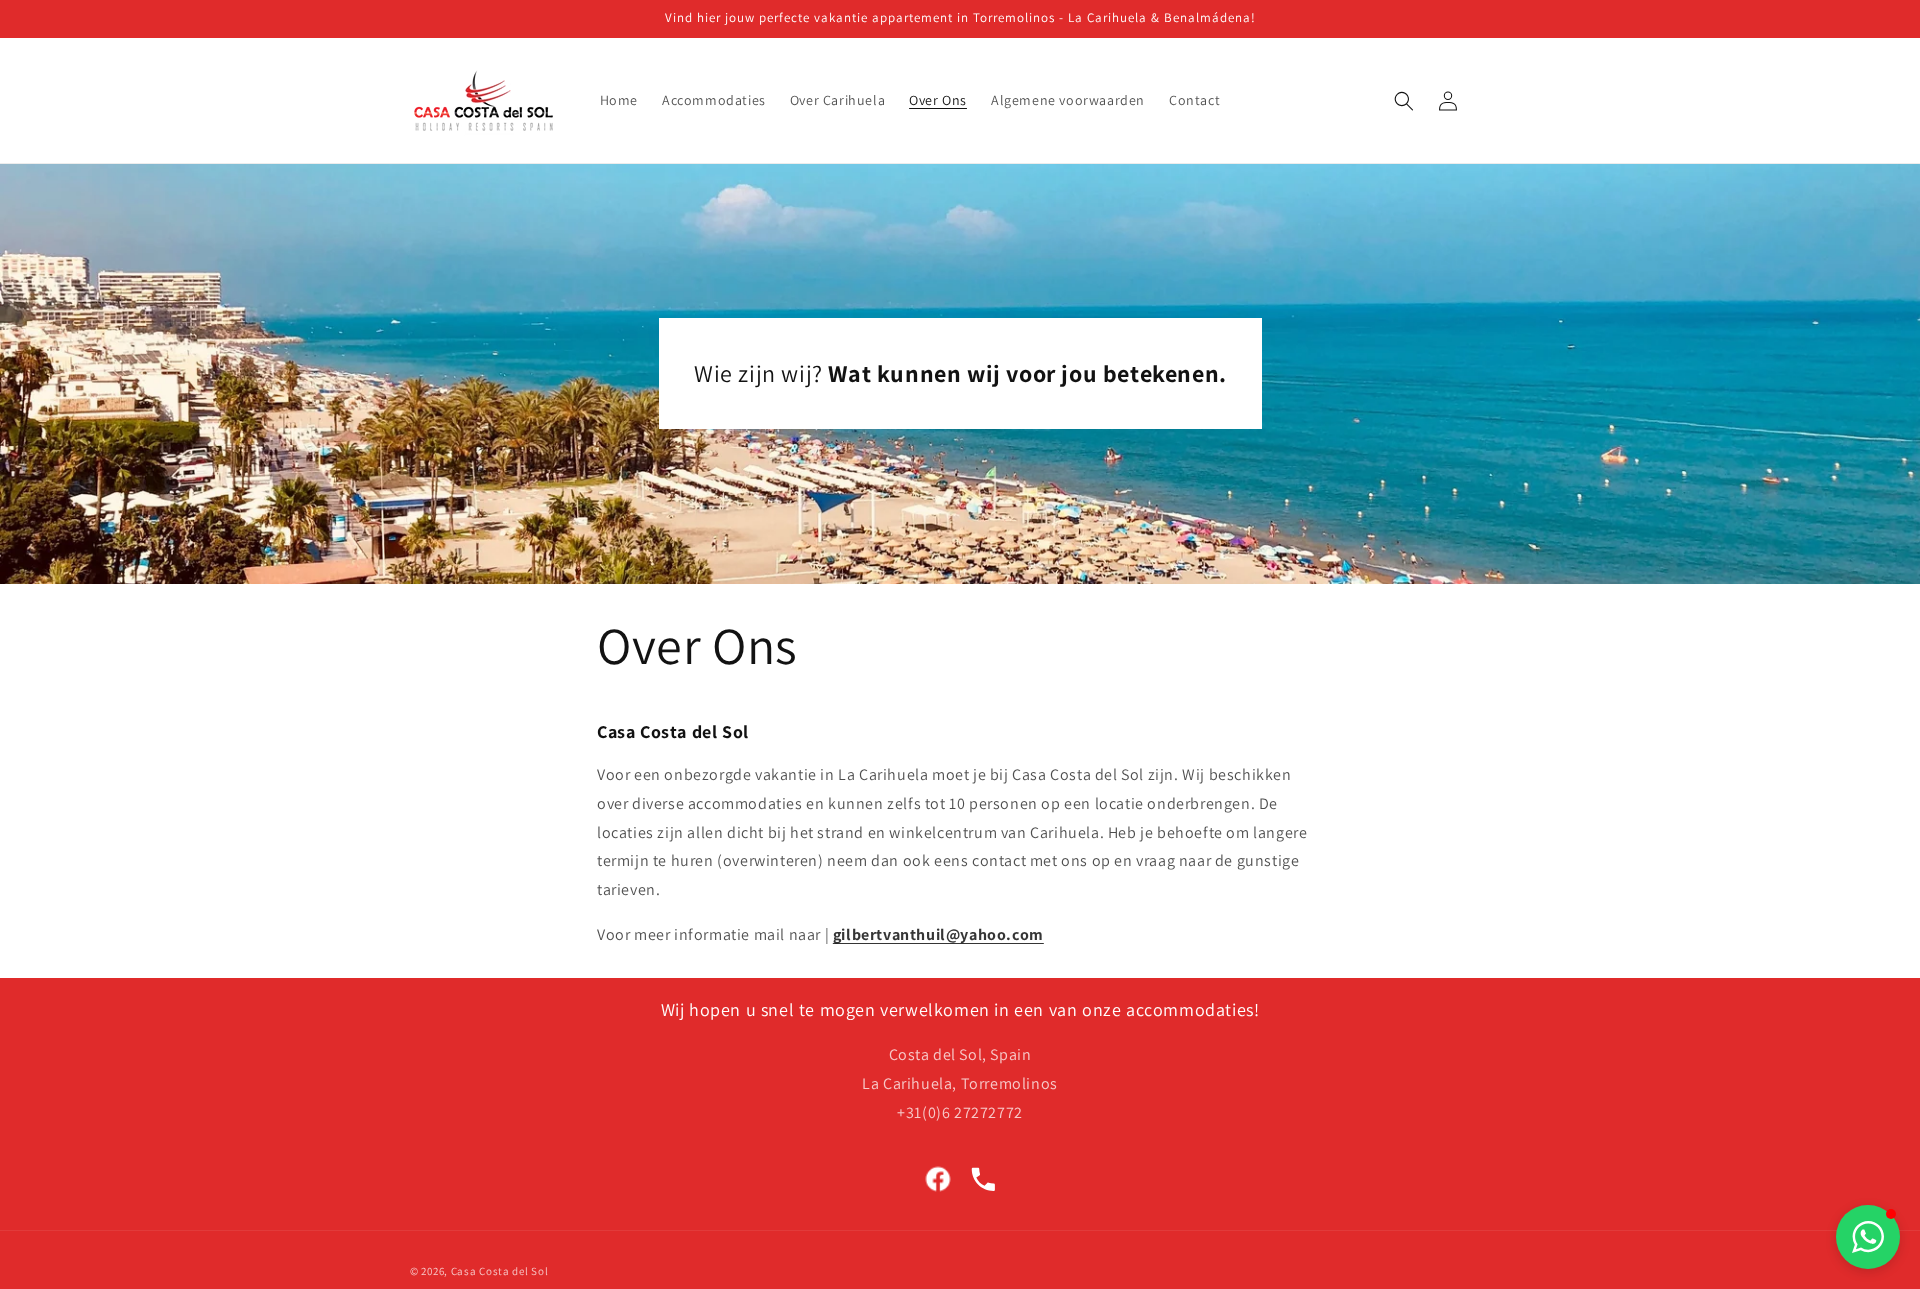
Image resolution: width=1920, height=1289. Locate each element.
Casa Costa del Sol (500, 1271)
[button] (1404, 101)
